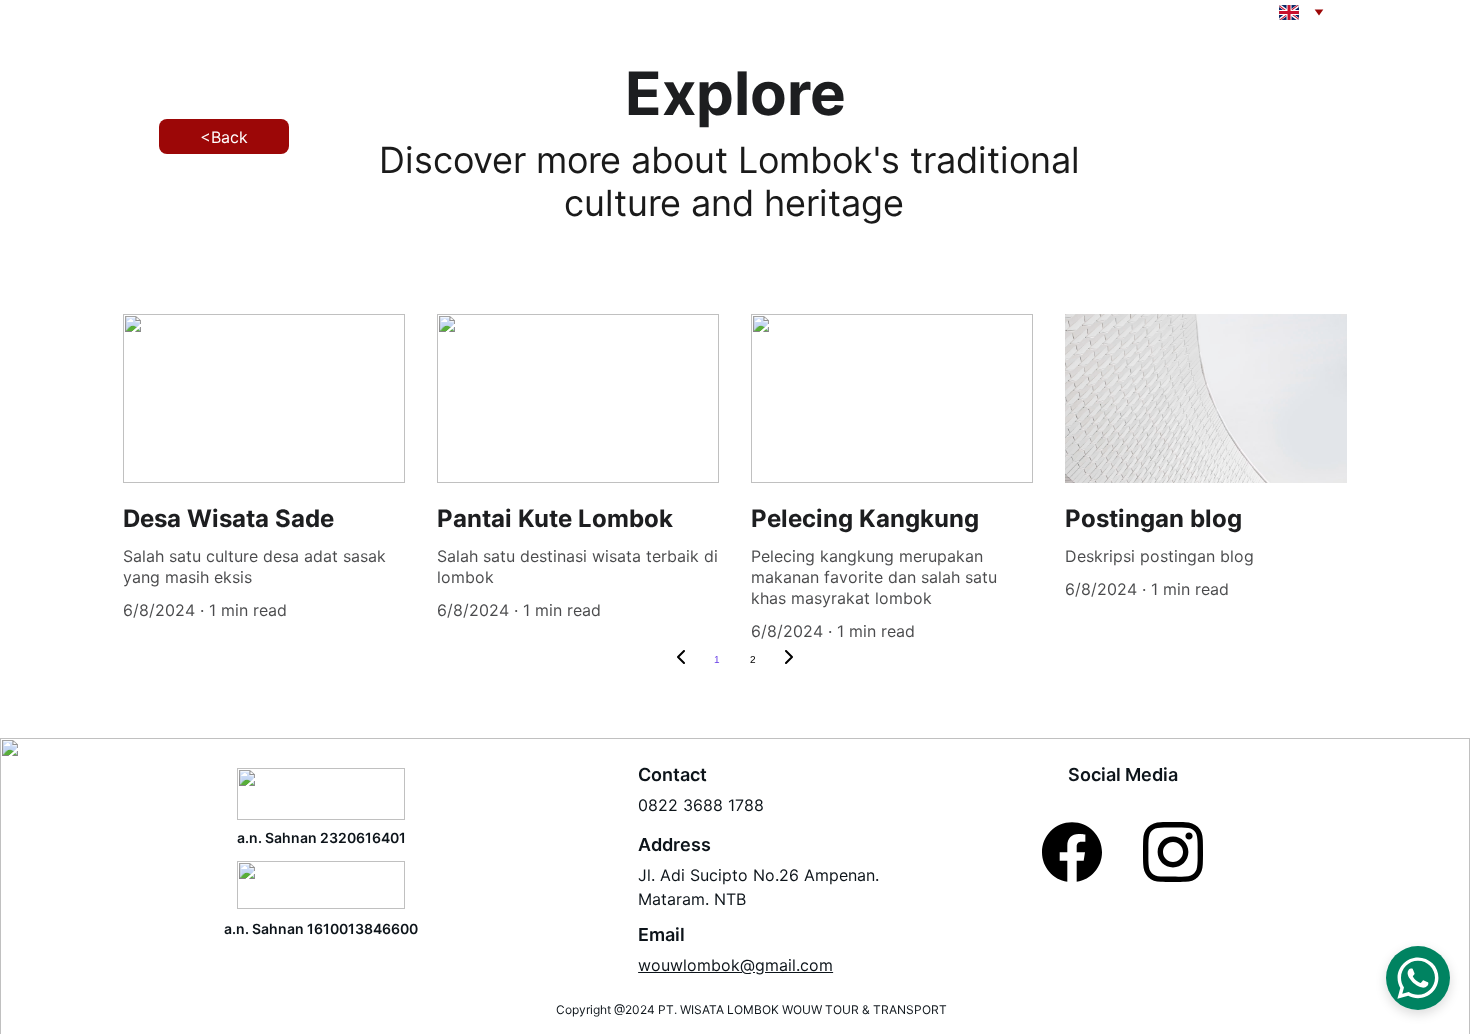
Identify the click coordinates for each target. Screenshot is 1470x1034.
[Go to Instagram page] (1173, 852)
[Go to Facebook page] (1072, 852)
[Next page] (789, 660)
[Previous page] (681, 660)
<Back (224, 137)
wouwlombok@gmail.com (735, 965)
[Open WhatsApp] (1418, 978)
